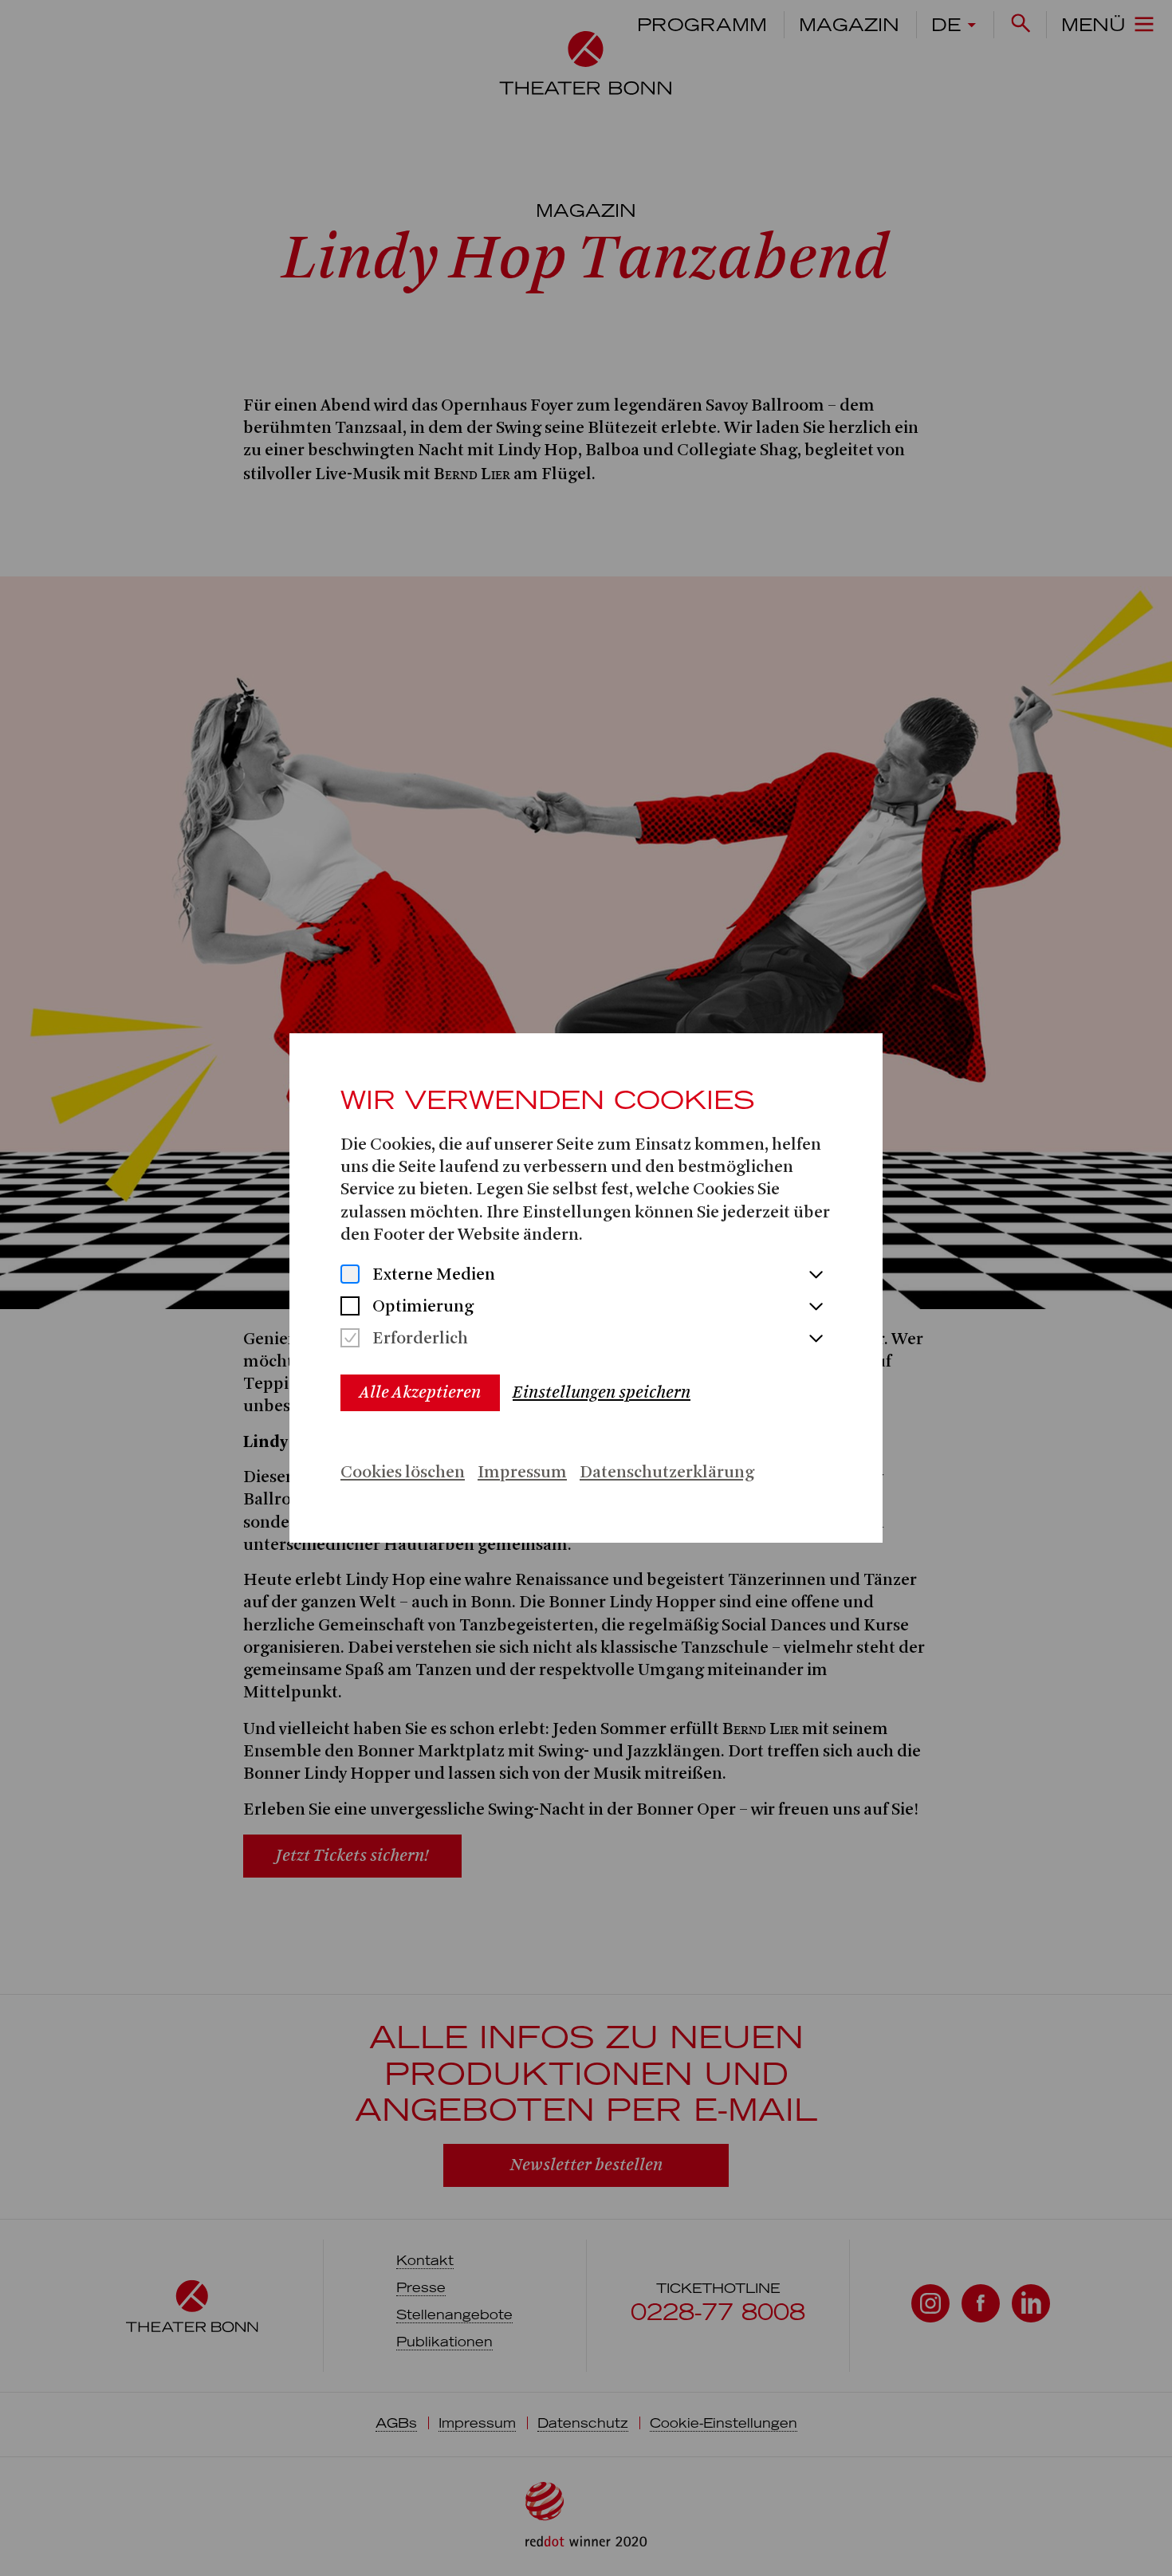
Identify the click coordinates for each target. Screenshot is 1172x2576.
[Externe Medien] (350, 1276)
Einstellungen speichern (602, 1392)
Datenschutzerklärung (667, 1473)
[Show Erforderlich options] (816, 1339)
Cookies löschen (403, 1473)
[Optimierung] (350, 1308)
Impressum (522, 1473)
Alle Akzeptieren (420, 1392)
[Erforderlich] (350, 1340)
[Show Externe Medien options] (816, 1276)
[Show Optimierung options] (816, 1308)
